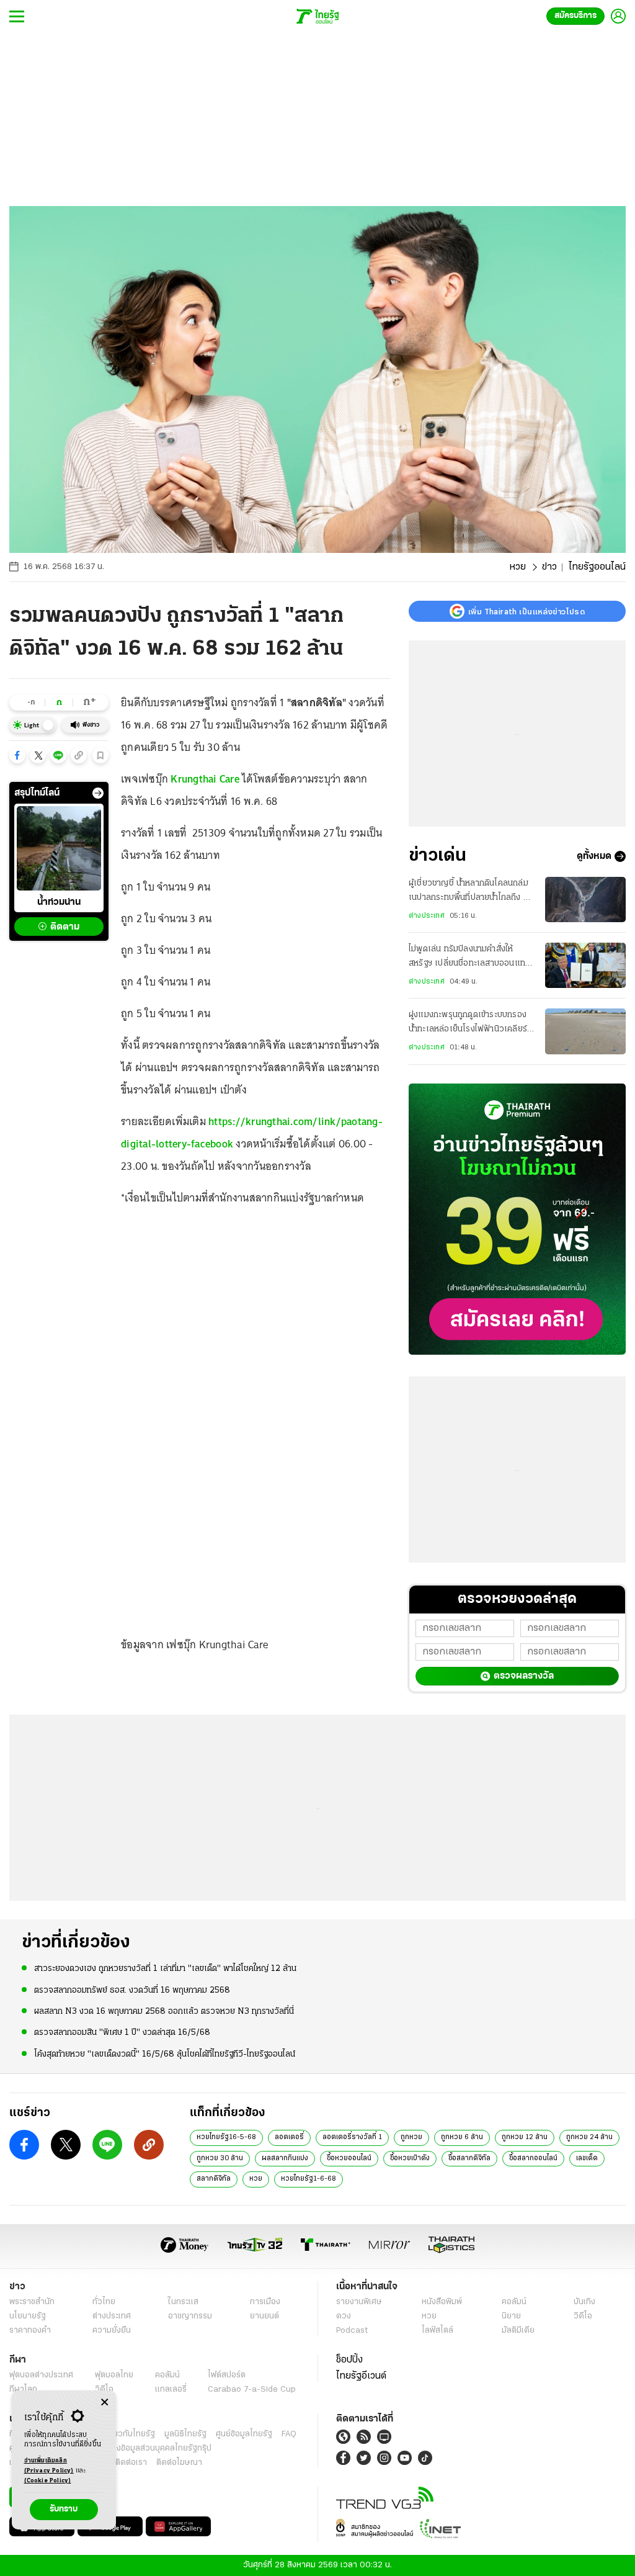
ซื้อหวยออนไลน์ (349, 2158)
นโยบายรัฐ (28, 2316)
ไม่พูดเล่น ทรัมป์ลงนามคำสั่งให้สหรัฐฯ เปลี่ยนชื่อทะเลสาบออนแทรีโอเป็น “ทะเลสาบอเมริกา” (469, 958)
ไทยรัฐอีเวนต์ (361, 2376)
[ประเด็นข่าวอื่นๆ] (98, 793)
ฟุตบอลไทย (114, 2375)
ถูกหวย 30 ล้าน (220, 2158)
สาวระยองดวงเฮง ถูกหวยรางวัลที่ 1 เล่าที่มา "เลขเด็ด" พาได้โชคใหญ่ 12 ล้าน (165, 1969)
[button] (17, 755)
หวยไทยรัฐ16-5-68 (226, 2137)
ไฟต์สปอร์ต (227, 2375)
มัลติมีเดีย (518, 2331)
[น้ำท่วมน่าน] (59, 848)
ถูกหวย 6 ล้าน (462, 2137)
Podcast (352, 2331)
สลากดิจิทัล (214, 2179)
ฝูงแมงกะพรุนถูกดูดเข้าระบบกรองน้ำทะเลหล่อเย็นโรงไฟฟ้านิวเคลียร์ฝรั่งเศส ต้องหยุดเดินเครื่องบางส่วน (471, 1023)
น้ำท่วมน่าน (59, 902)
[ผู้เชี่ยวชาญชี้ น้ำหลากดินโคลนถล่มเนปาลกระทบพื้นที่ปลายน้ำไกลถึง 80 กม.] (585, 900)
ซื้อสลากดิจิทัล (469, 2158)
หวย (518, 567)
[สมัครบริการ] (517, 1219)
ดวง (344, 2316)
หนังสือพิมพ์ (442, 2302)
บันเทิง (584, 2302)
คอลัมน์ (514, 2302)
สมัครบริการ (575, 16)
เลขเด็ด (587, 2158)
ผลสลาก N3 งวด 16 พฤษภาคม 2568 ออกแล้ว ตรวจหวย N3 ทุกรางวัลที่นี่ (164, 2012)
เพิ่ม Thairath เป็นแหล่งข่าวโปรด (526, 611)
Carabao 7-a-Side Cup (252, 2390)
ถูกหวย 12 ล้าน (525, 2137)
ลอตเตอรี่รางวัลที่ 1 (352, 2137)
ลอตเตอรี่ (289, 2137)
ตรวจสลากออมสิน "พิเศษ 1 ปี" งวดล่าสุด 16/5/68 (122, 2033)
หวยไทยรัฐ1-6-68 (309, 2179)
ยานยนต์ (264, 2316)
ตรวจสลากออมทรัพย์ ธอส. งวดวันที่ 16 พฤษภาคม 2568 (132, 1990)
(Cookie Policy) (48, 2481)
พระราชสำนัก (32, 2302)
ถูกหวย (411, 2137)
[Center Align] (104, 2403)
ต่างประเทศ (427, 916)
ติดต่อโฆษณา (179, 2463)
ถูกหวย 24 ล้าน (589, 2137)
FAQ (289, 2434)
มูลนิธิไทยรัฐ (185, 2434)
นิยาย (511, 2316)
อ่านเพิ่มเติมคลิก (49, 2466)
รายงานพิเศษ (359, 2302)
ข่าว (549, 567)
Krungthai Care (205, 779)
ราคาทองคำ (30, 2331)
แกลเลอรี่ (171, 2390)
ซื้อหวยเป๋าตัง (410, 2158)
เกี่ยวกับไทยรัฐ (130, 2434)
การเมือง (265, 2302)
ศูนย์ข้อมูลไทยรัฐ (244, 2434)
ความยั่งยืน (112, 2331)
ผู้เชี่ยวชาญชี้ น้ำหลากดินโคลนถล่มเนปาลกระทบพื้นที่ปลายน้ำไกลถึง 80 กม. (472, 892)
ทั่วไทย (104, 2302)
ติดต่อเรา (131, 2463)
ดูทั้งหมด (594, 856)
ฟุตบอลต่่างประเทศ (41, 2375)
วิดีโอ (583, 2316)
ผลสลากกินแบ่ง (285, 2158)
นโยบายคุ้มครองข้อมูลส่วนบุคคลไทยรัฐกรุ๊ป (138, 2448)
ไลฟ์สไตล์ (437, 2331)
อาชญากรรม (190, 2316)
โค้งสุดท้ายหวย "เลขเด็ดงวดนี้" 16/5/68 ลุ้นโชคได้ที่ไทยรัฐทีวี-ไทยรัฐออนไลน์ (165, 2054)
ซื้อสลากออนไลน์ (533, 2158)
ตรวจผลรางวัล (524, 1676)
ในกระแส (183, 2302)
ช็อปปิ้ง (349, 2360)
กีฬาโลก (23, 2390)
